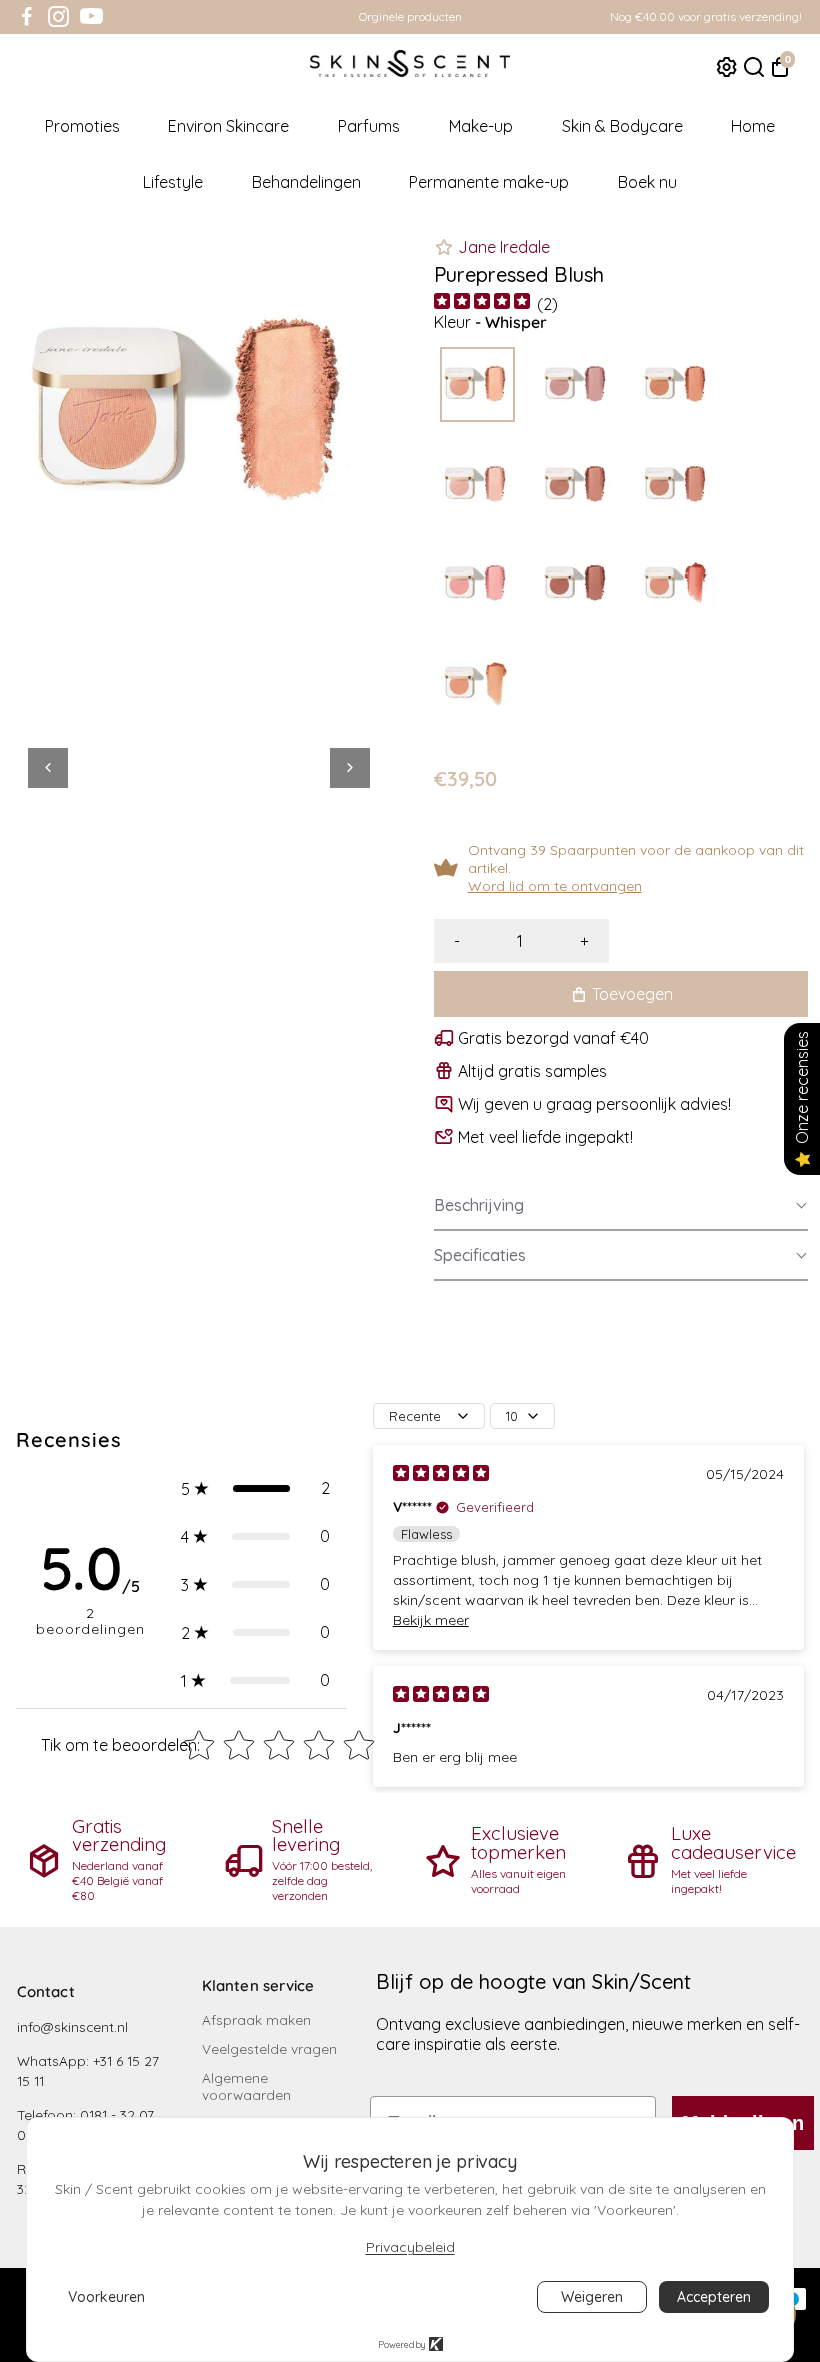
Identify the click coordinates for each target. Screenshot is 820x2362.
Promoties (82, 126)
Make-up (481, 126)
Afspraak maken (256, 2019)
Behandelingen (306, 182)
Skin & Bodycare (622, 126)
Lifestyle (173, 182)
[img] (482, 303)
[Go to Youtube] (91, 17)
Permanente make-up (489, 182)
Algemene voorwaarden (246, 2086)
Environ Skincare (228, 126)
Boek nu (647, 182)
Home (753, 126)
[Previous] (48, 768)
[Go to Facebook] (27, 17)
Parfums (369, 126)
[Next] (350, 768)
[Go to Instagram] (58, 17)
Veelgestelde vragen (269, 2048)
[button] (621, 1206)
